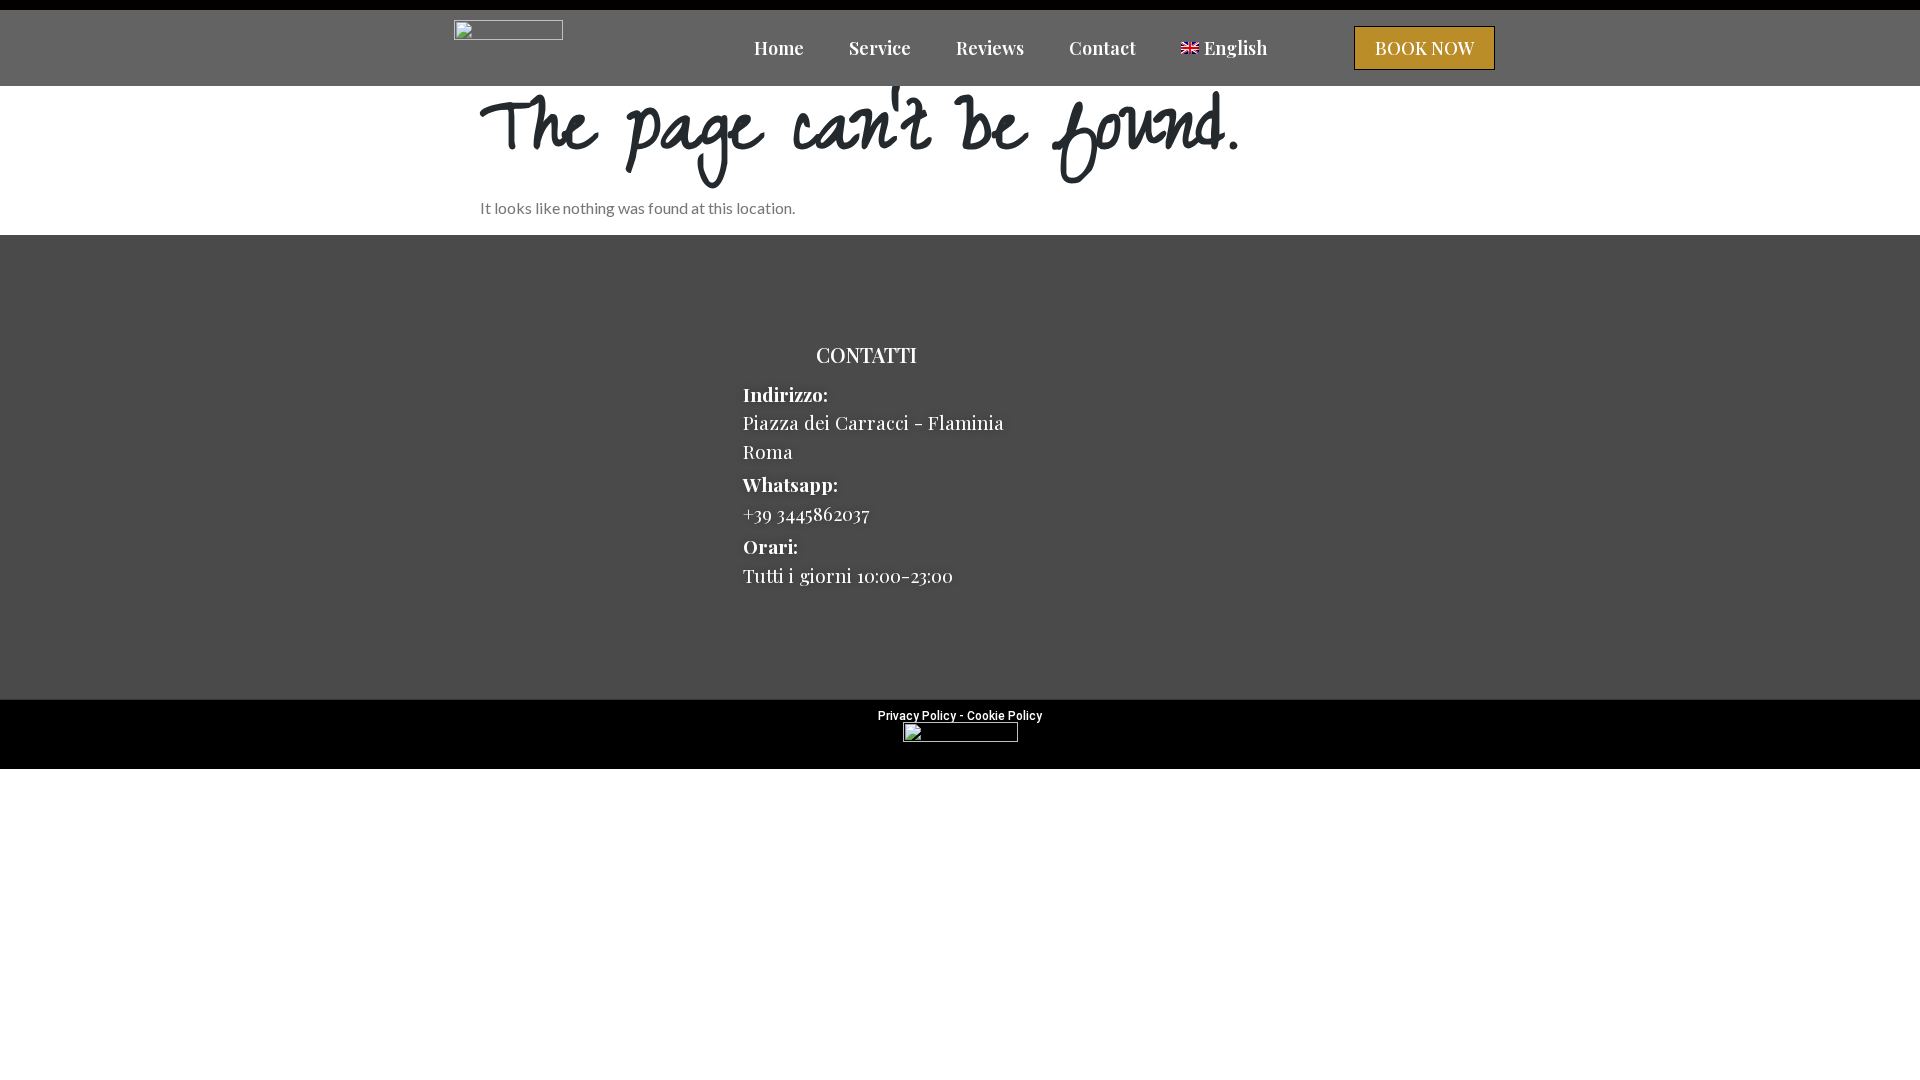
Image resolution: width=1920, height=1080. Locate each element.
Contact (1102, 48)
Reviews (990, 48)
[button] (1424, 48)
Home (779, 48)
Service (880, 48)
